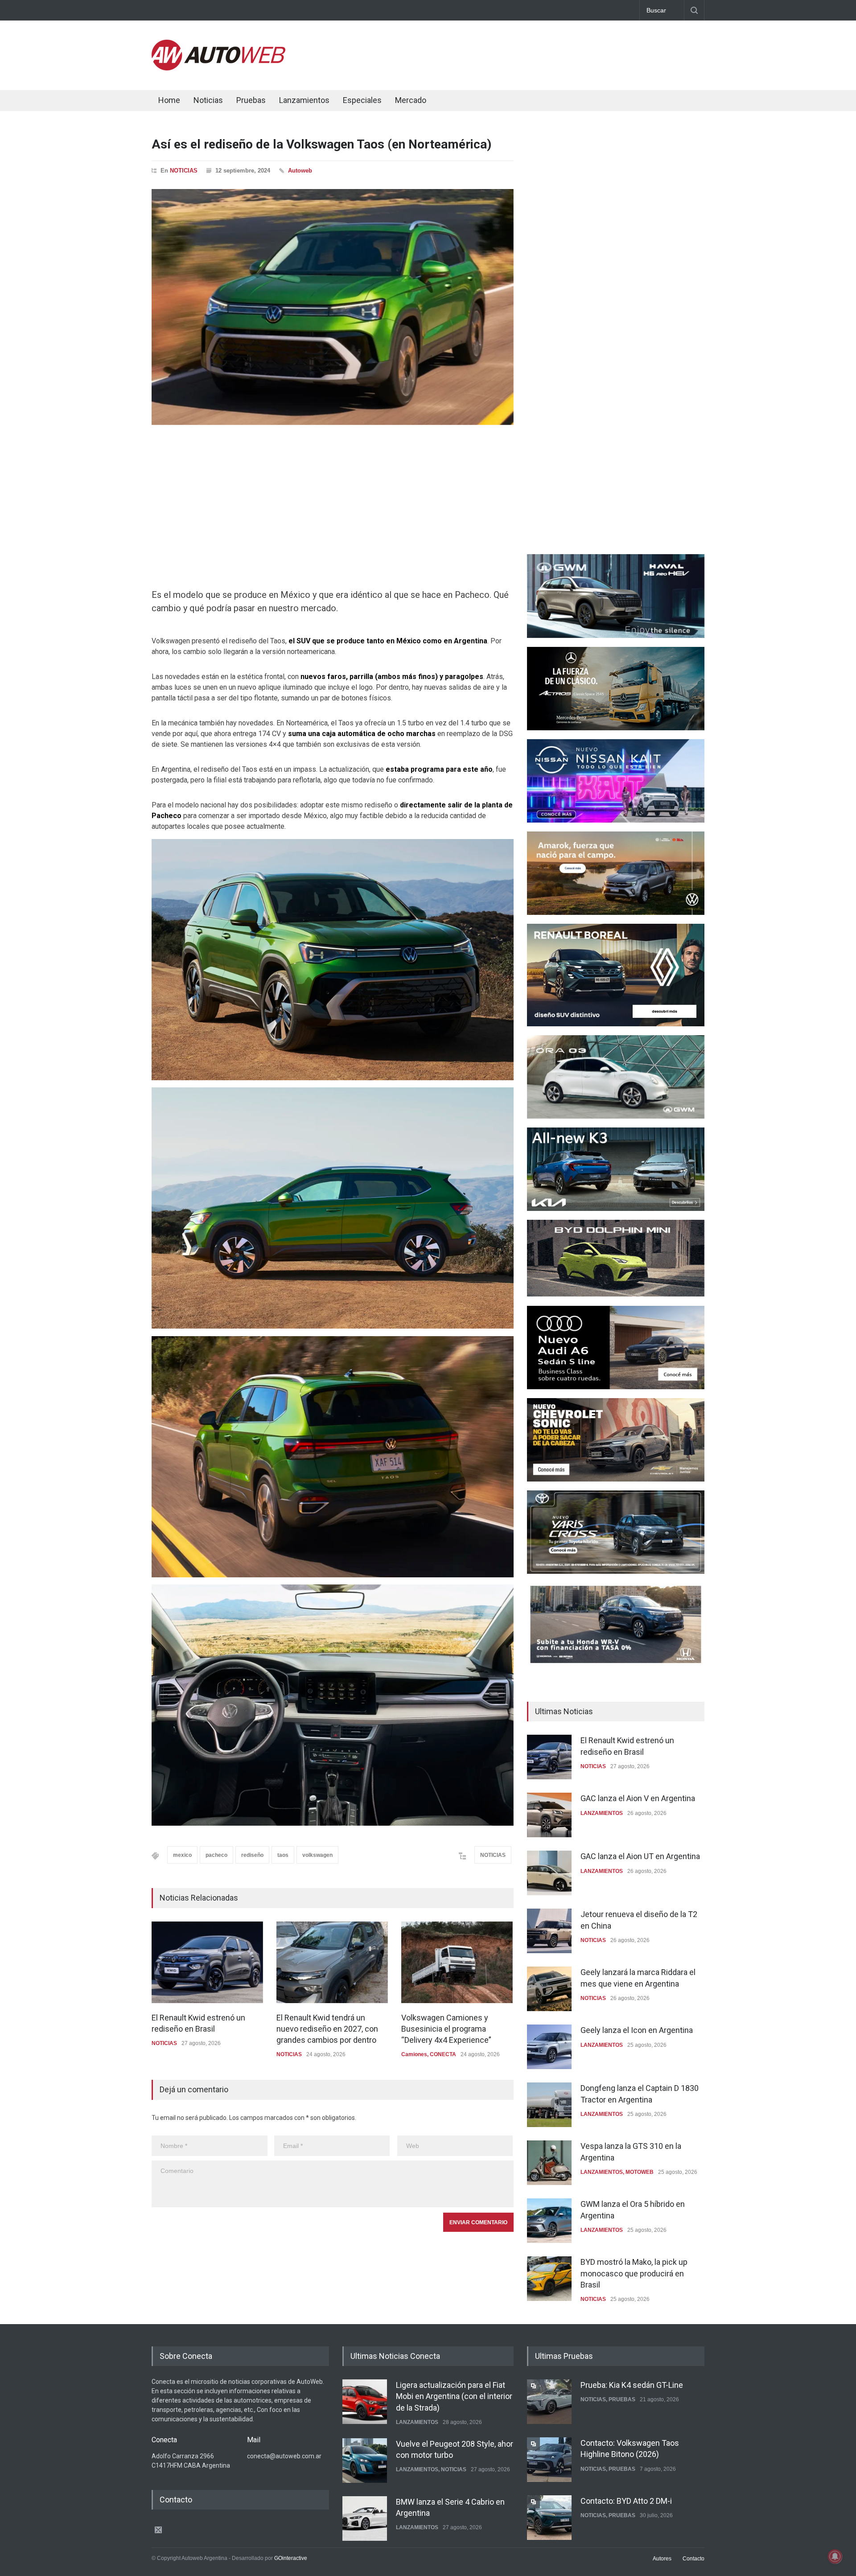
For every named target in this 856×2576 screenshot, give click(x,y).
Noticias (208, 100)
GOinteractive (291, 2558)
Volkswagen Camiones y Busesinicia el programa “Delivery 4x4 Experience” (446, 2029)
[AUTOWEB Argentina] (218, 68)
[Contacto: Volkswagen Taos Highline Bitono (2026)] (549, 2402)
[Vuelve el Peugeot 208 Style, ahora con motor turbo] (365, 2402)
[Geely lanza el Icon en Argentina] (549, 2047)
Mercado (411, 100)
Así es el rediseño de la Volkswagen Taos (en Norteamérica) (321, 144)
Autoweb (300, 171)
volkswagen (317, 1855)
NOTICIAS (184, 171)
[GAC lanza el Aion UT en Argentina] (549, 1873)
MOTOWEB (640, 2172)
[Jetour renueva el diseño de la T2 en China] (549, 1931)
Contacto (693, 2559)
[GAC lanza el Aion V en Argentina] (549, 1815)
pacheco (216, 1855)
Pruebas (251, 100)
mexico (182, 1855)
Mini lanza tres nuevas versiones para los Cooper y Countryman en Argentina (455, 2512)
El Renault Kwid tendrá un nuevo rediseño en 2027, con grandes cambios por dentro (327, 2029)
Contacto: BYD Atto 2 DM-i (626, 2443)
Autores (662, 2559)
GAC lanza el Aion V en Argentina (638, 1798)
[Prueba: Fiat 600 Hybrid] (549, 2518)
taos (283, 1855)
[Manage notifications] (835, 2556)
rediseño (252, 1855)
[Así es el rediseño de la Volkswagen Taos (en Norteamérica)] (333, 307)
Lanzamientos (304, 100)
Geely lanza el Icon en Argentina (637, 2030)
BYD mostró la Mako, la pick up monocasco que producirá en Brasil (634, 2273)
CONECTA (443, 2054)
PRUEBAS (622, 2411)
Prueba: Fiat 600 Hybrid (621, 2501)
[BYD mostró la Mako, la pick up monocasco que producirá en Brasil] (549, 2279)
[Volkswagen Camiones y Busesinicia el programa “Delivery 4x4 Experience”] (457, 1962)
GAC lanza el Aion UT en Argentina (640, 1856)
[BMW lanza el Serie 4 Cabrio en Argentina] (365, 2460)
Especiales (362, 100)
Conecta (464, 101)
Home (169, 100)
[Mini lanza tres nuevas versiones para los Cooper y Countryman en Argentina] (365, 2518)
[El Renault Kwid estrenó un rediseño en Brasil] (207, 1962)
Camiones (414, 2054)
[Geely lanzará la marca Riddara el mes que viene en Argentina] (549, 1989)
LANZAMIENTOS (602, 1813)
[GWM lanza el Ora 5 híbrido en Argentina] (549, 2221)
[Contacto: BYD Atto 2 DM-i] (549, 2460)
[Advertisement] (542, 53)
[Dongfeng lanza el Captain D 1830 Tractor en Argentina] (549, 2105)
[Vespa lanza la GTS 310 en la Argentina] (549, 2163)
